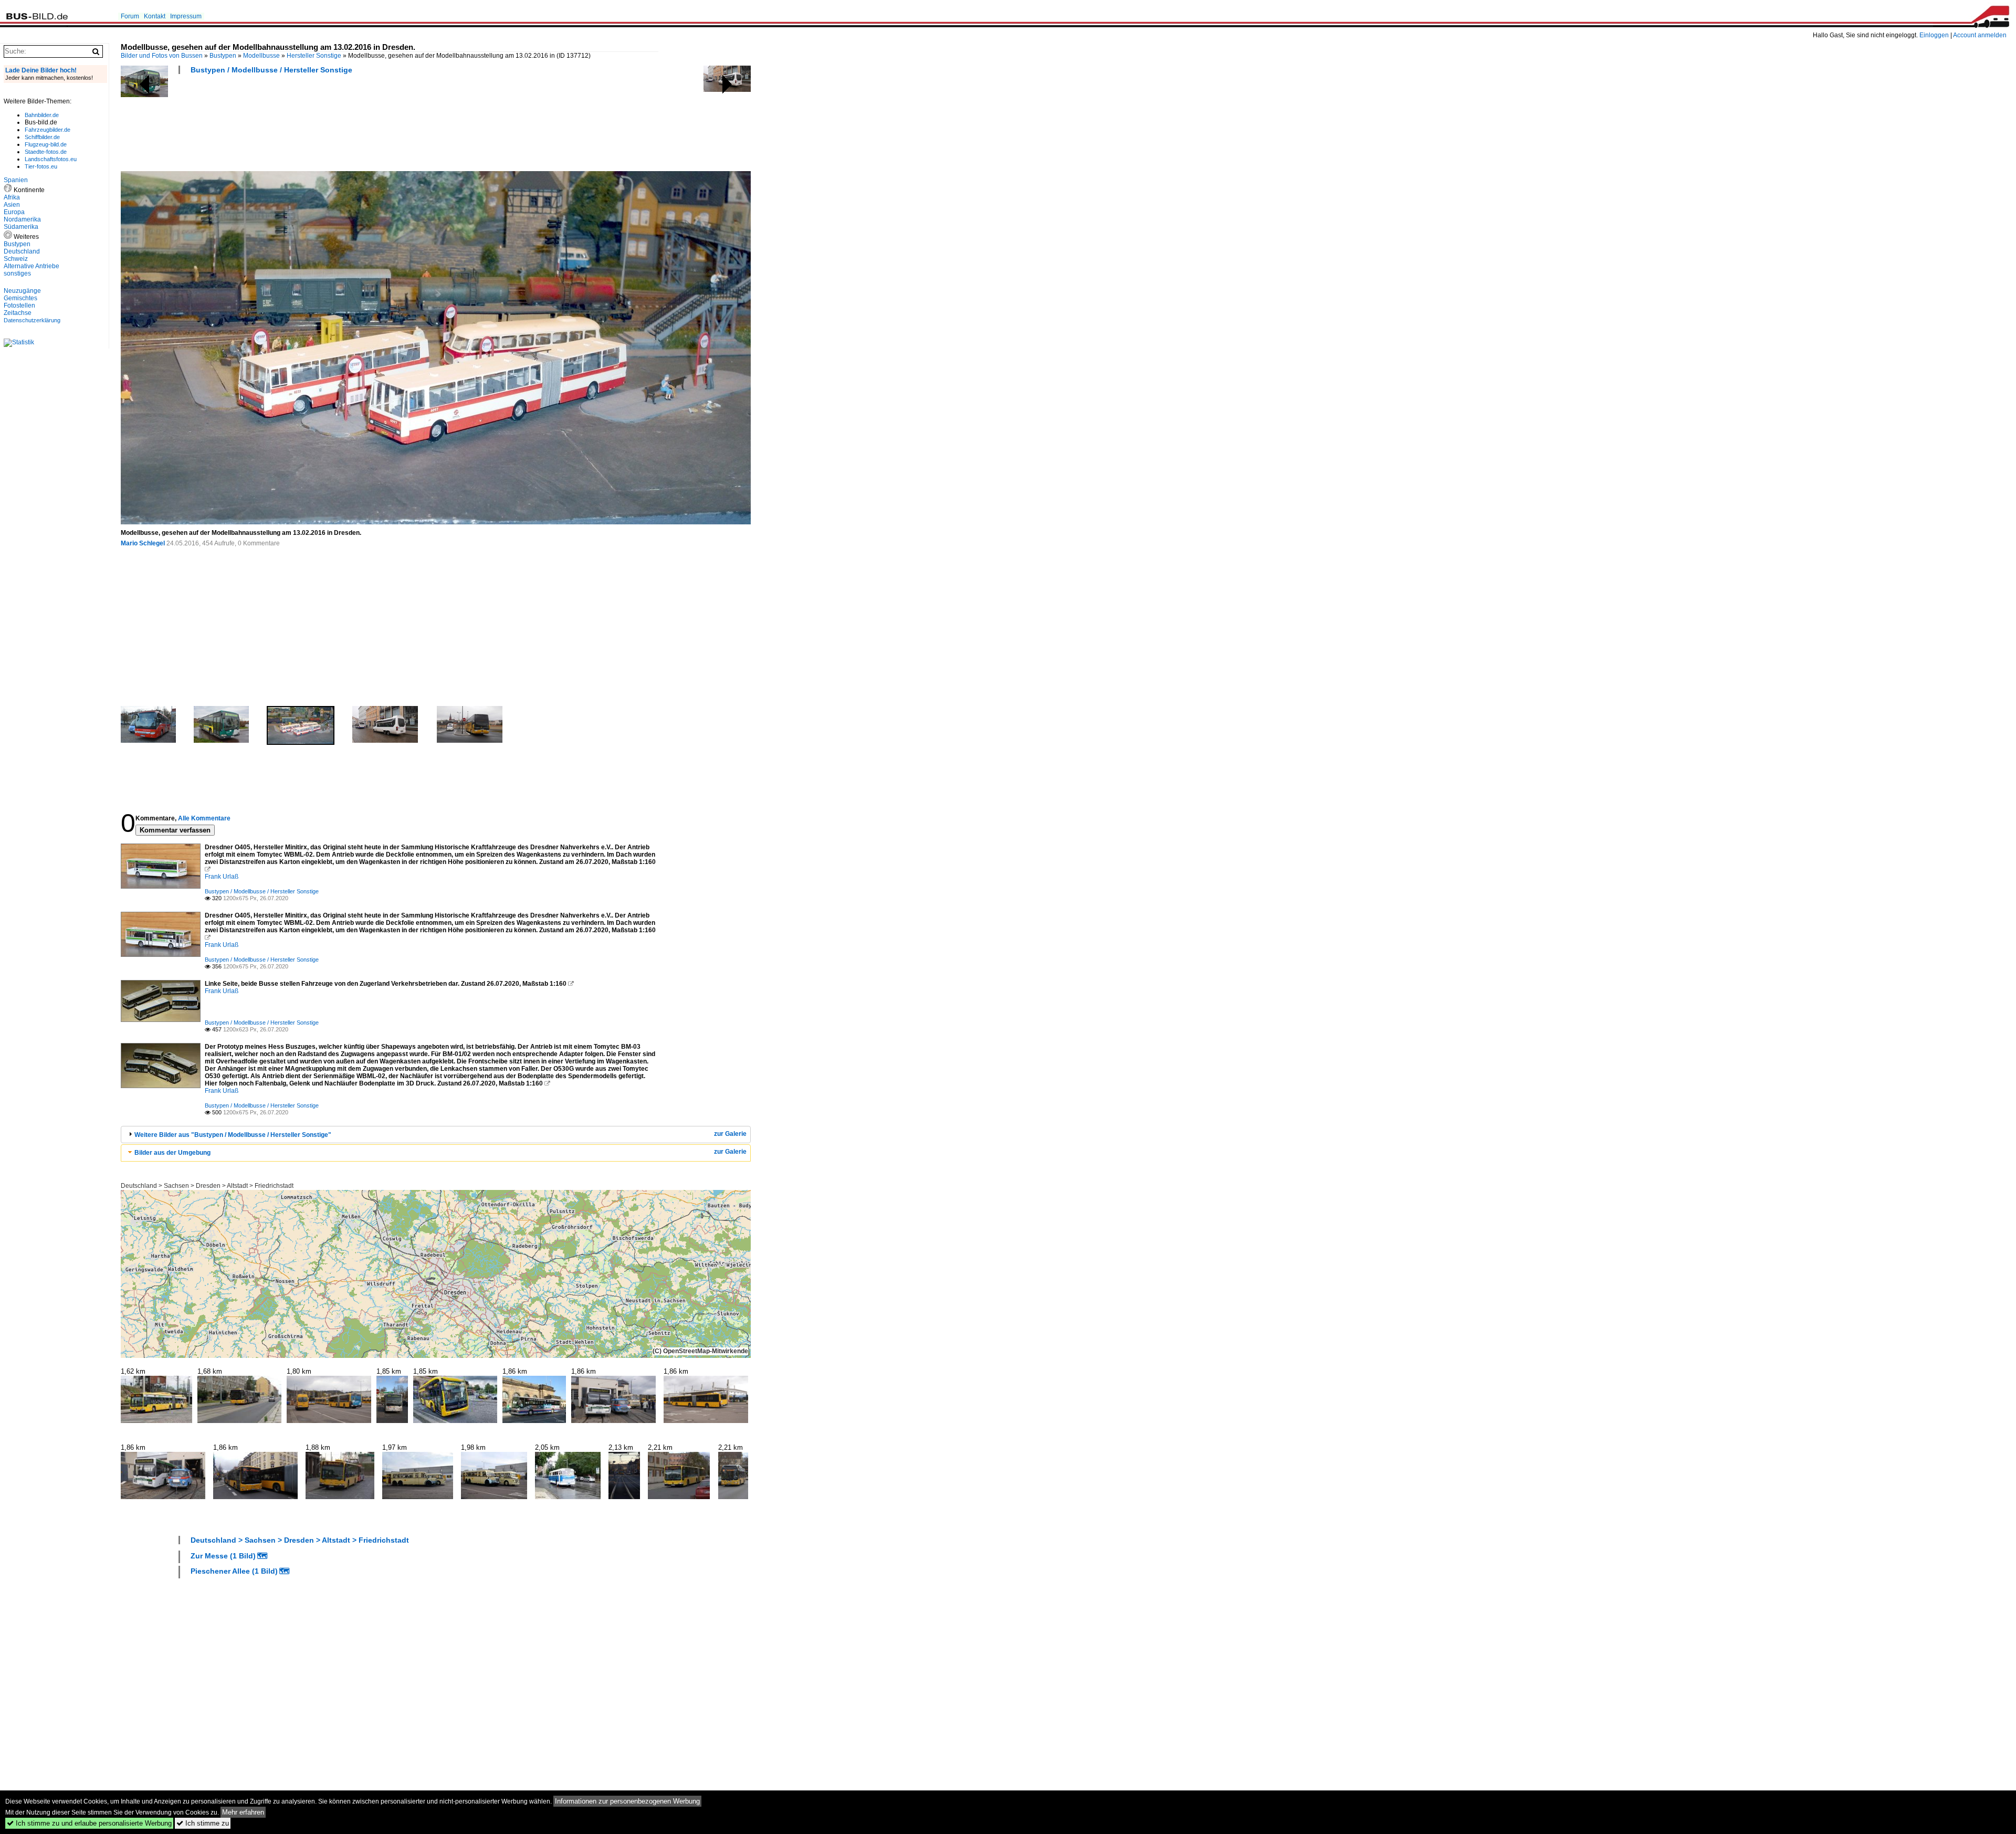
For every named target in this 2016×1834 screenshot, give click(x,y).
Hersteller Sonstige (314, 56)
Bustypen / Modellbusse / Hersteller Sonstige (271, 70)
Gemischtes (20, 298)
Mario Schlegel (143, 543)
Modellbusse (261, 56)
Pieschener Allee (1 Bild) (234, 1571)
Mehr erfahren (243, 1812)
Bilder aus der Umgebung (172, 1153)
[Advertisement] (312, 126)
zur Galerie (730, 1134)
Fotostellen (19, 305)
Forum (130, 16)
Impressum (186, 16)
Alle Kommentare (204, 818)
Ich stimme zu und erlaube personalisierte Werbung (89, 1823)
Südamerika (21, 227)
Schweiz (16, 259)
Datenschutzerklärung (32, 320)
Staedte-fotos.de (46, 152)
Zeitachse (18, 313)
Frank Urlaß (222, 877)
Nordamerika (22, 219)
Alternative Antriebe (31, 266)
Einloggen (1934, 35)
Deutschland (22, 251)
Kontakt (155, 16)
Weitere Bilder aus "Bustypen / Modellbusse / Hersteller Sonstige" (233, 1135)
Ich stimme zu (203, 1823)
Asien (12, 205)
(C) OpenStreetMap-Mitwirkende (700, 1351)
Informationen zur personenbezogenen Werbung (627, 1801)
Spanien (16, 180)
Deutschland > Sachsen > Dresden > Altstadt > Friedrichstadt (207, 1186)
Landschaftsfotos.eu (51, 159)
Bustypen (223, 56)
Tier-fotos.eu (41, 166)
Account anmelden (1980, 35)
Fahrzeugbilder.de (48, 130)
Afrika (12, 197)
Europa (14, 212)
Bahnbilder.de (42, 115)
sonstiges (17, 273)
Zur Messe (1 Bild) (223, 1556)
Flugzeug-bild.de (46, 144)
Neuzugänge (22, 291)
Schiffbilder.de (42, 137)
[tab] (436, 1135)
